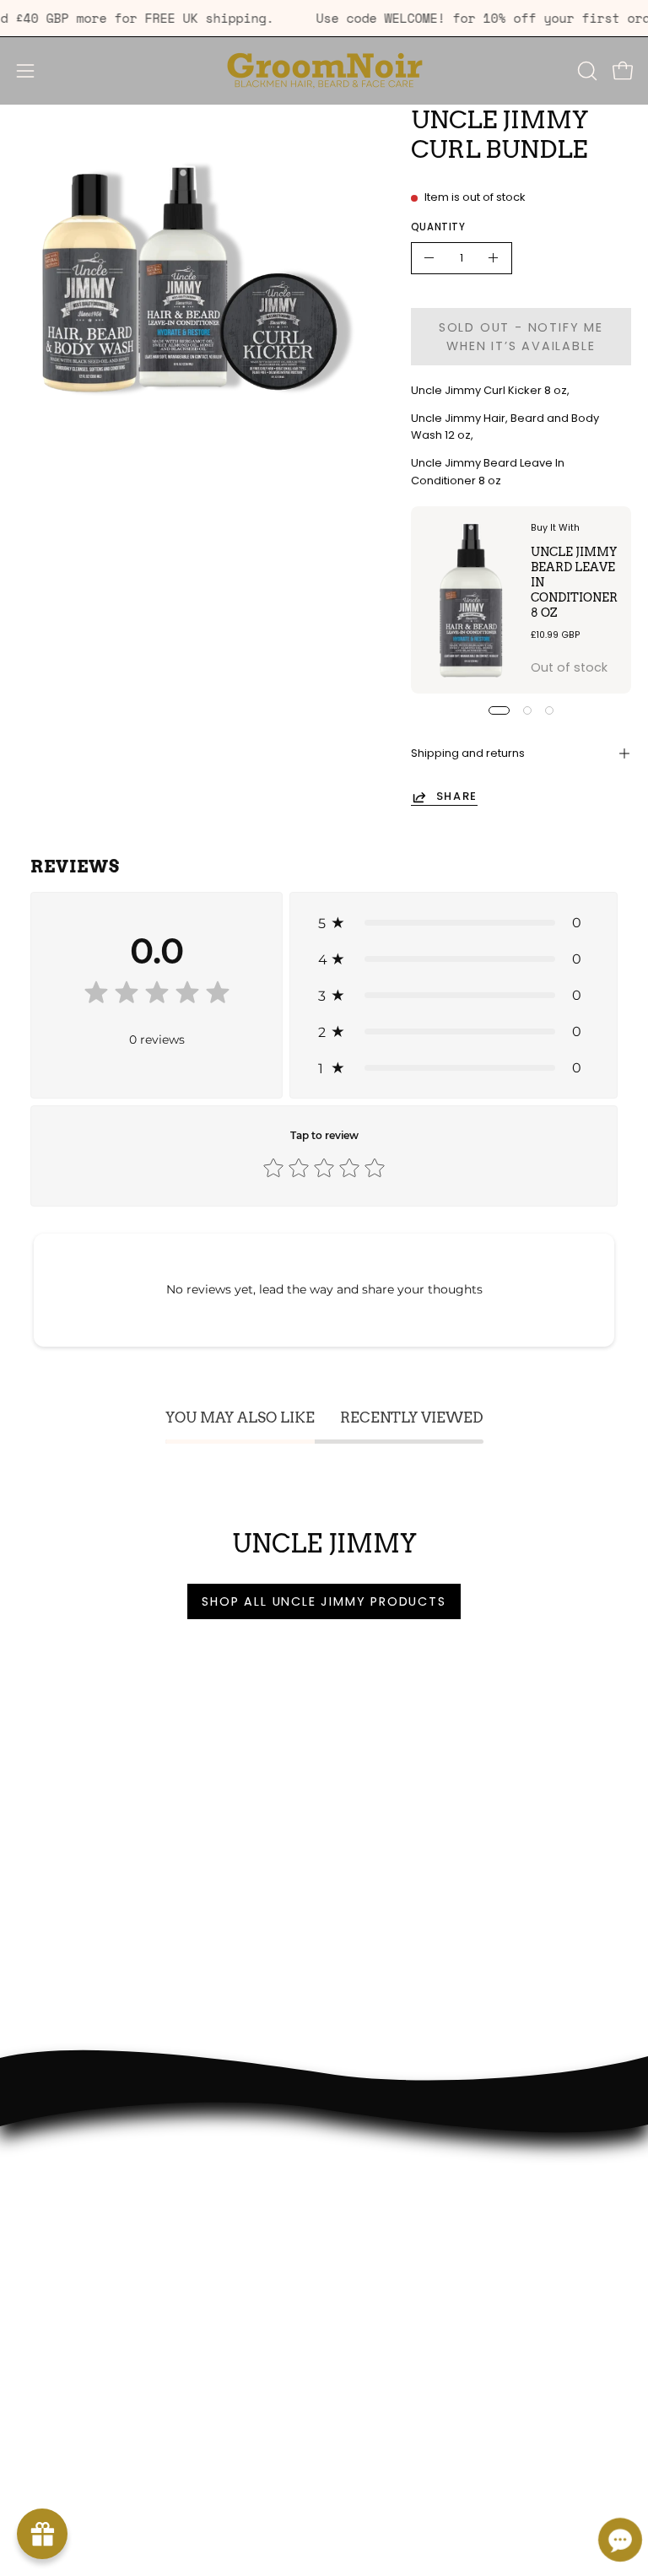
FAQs (32, 2219)
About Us (45, 2195)
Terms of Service (68, 2270)
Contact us (51, 2319)
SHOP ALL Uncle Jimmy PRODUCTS (324, 1601)
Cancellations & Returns (90, 2294)
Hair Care (369, 2195)
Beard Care (375, 2219)
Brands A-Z (375, 2244)
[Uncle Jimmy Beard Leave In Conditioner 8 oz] (472, 600)
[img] (157, 996)
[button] (586, 71)
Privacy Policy (57, 2244)
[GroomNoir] (324, 71)
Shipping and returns (468, 753)
